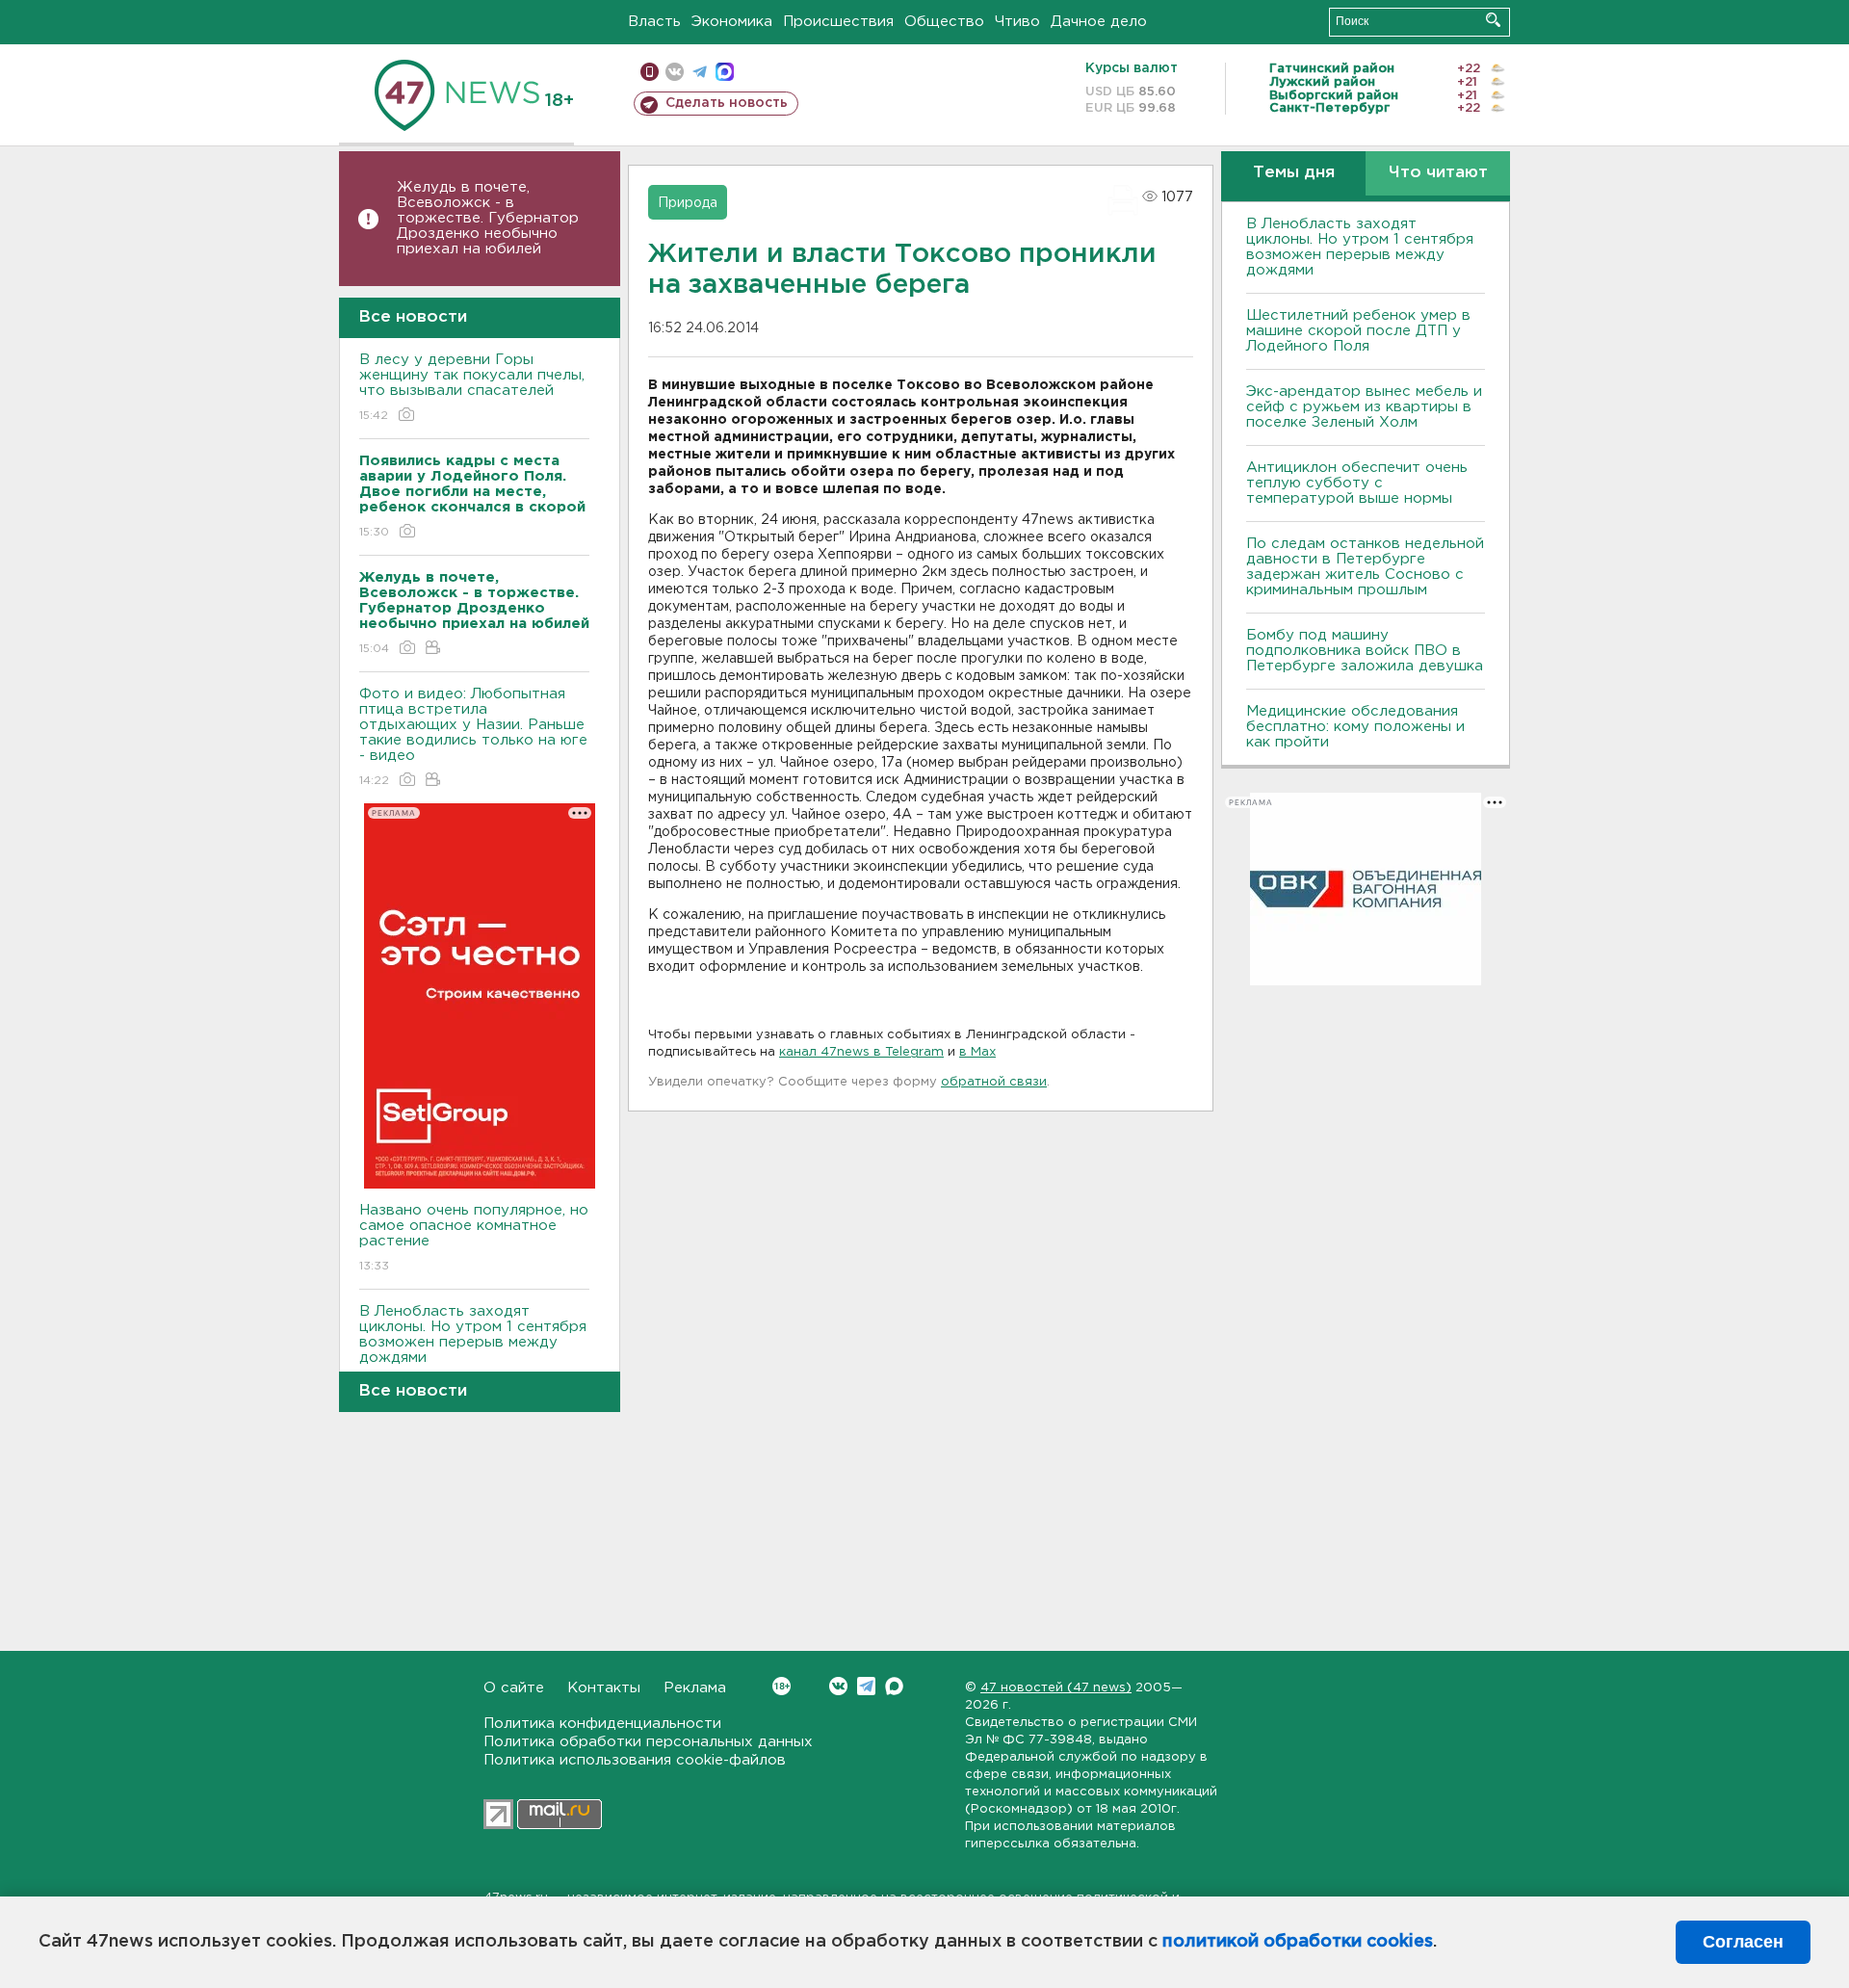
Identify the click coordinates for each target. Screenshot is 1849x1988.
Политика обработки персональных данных (648, 1742)
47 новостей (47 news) (1056, 1688)
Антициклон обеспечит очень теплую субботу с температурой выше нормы (1357, 483)
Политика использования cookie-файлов (635, 1760)
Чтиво (1017, 22)
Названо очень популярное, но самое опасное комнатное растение (474, 1238)
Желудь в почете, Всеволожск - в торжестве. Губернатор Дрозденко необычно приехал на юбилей (488, 218)
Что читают (1438, 173)
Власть (654, 22)
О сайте (514, 1688)
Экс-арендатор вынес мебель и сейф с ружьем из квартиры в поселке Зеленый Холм (1364, 407)
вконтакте (675, 72)
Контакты (604, 1688)
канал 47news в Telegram (861, 1052)
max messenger (725, 72)
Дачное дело (1099, 22)
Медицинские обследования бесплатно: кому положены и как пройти (1355, 727)
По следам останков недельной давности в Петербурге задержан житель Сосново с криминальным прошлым (1365, 567)
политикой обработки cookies (1298, 1942)
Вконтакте (838, 1686)
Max (894, 1686)
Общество (944, 22)
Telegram (866, 1686)
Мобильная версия (650, 72)
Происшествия (838, 22)
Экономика (732, 22)
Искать (1493, 20)
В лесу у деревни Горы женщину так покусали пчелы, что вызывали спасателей (472, 387)
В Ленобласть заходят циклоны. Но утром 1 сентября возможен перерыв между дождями (473, 1347)
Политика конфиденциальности (602, 1724)
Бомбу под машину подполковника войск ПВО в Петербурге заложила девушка (1365, 651)
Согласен (1743, 1942)
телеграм (700, 72)
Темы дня (1294, 173)
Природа (688, 203)
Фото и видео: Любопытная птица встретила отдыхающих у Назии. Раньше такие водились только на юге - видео (473, 737)
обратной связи (994, 1082)
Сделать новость (727, 103)
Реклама (695, 1688)
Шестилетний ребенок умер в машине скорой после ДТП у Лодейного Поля (1358, 331)
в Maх (977, 1052)
